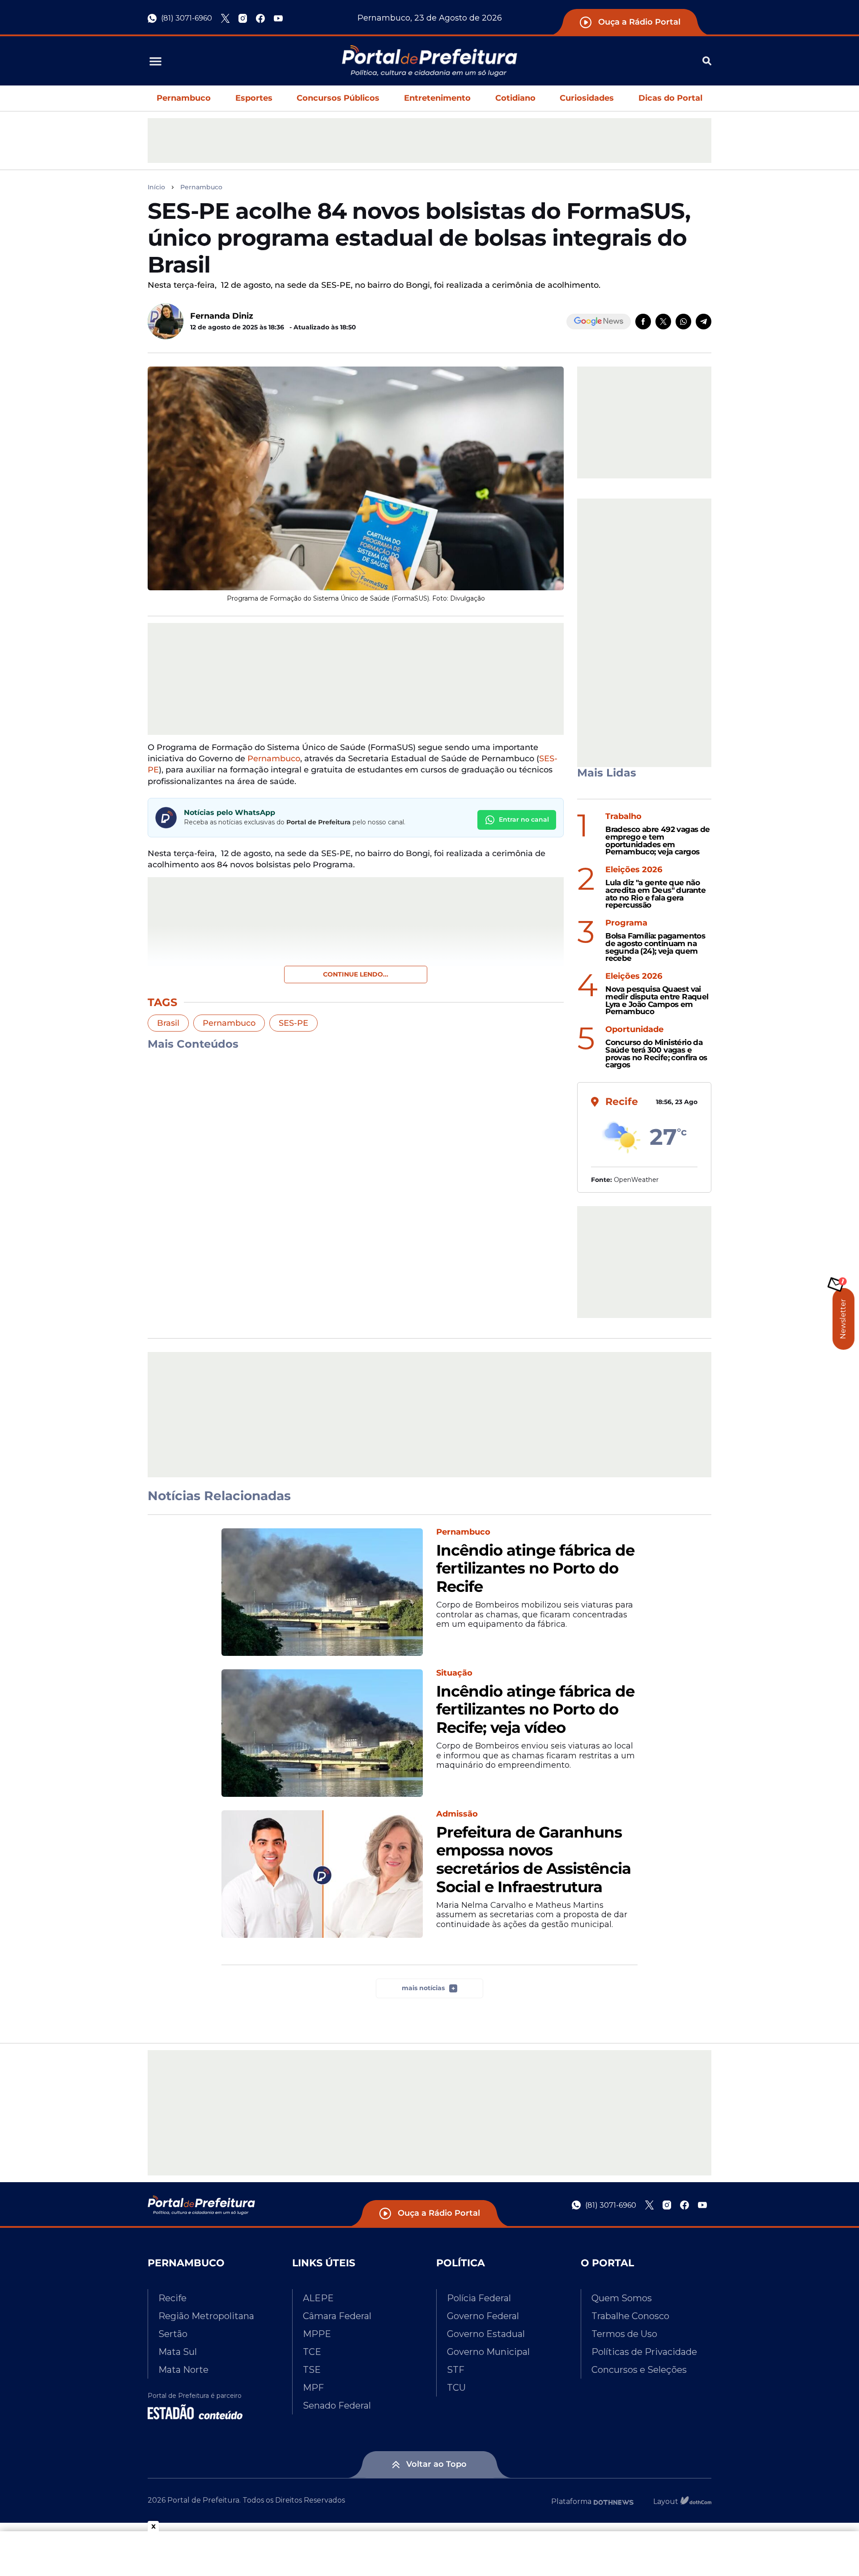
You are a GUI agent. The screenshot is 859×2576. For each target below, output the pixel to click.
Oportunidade (634, 1030)
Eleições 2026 (634, 870)
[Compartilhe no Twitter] (663, 322)
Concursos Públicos (338, 98)
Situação (454, 1673)
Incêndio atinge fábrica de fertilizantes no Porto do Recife (535, 1569)
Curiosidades (587, 98)
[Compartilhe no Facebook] (643, 322)
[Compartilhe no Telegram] (704, 322)
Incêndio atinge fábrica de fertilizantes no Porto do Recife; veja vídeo (535, 1710)
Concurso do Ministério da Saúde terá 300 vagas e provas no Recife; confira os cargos (656, 1054)
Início (156, 187)
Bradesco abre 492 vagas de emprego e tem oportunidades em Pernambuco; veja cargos (657, 841)
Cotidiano (515, 98)
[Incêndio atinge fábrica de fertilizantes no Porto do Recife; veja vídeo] (322, 1733)
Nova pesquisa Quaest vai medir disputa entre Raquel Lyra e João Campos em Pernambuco (657, 1000)
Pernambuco (184, 98)
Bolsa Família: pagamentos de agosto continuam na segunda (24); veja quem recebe (655, 947)
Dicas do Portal (670, 98)
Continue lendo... (356, 974)
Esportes (254, 98)
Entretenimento (437, 98)
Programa (626, 923)
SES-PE (293, 1023)
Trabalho (623, 817)
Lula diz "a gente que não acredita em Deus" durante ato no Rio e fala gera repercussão (655, 894)
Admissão (457, 1814)
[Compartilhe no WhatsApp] (683, 322)
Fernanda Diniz (222, 316)
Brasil (168, 1023)
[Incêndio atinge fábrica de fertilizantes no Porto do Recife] (322, 1592)
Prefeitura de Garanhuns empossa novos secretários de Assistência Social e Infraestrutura (534, 1860)
